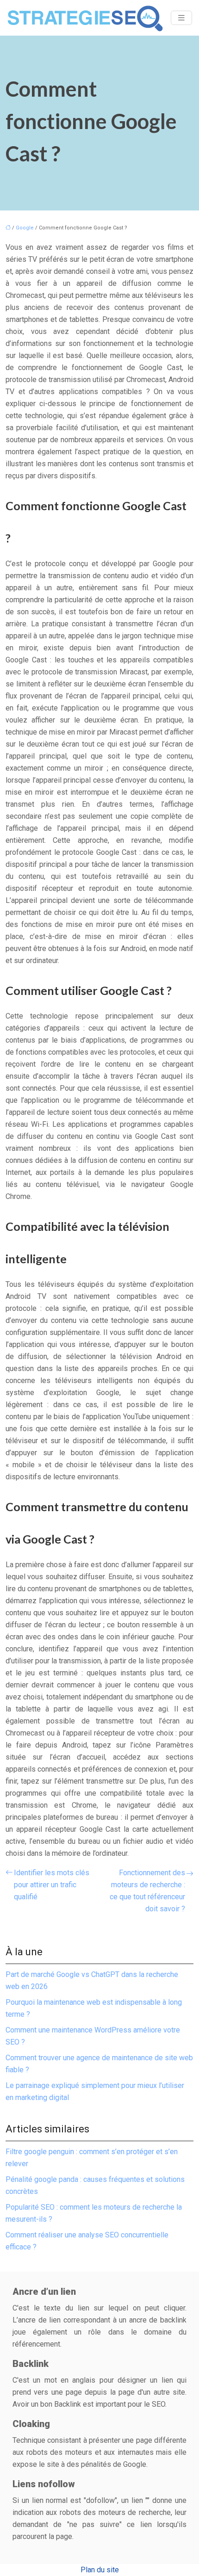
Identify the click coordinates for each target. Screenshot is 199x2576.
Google (25, 228)
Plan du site (100, 2570)
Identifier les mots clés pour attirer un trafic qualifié (52, 1885)
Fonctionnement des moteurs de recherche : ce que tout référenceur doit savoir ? (147, 1891)
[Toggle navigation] (181, 18)
